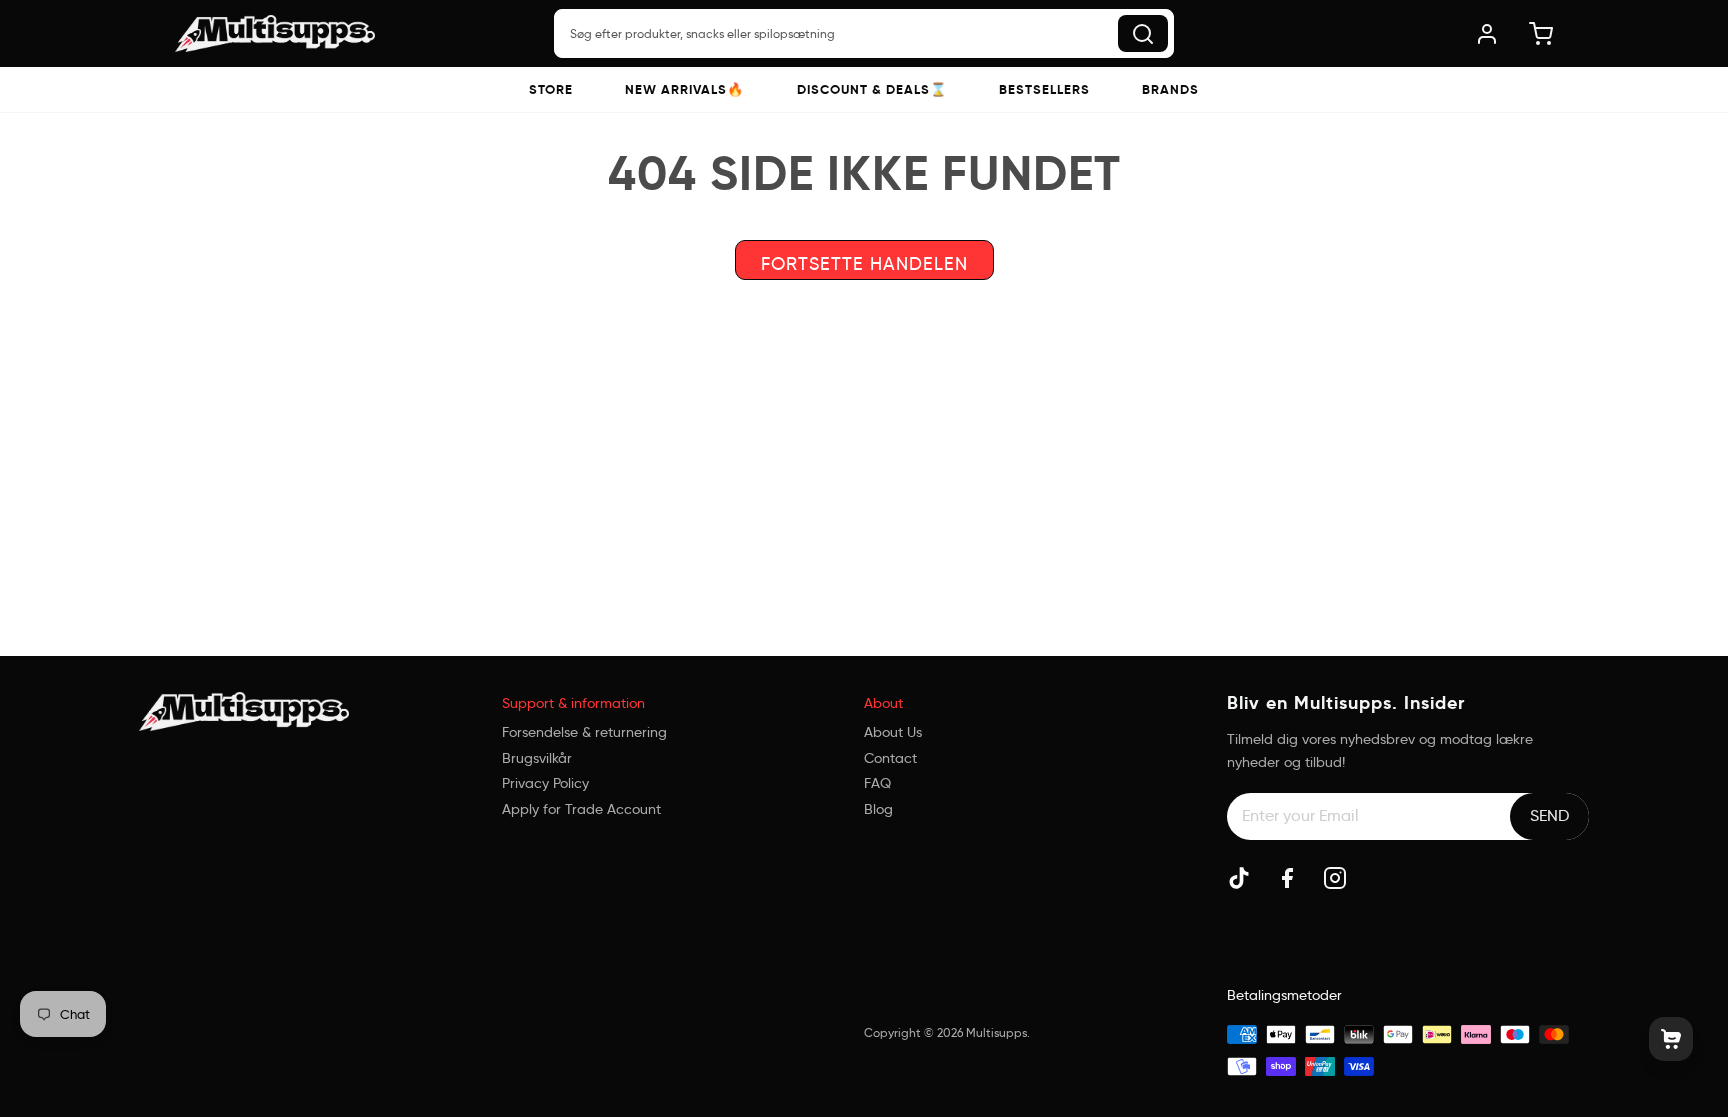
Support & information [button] (573, 703)
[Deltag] (1549, 816)
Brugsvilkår (537, 758)
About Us (893, 732)
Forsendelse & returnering (584, 732)
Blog (878, 809)
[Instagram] (1335, 878)
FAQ (877, 783)
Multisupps (996, 1032)
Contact (890, 758)
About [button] (883, 703)
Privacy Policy (545, 783)
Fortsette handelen (864, 264)
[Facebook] (1287, 878)
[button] (551, 89)
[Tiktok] (1239, 878)
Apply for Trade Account (581, 809)
